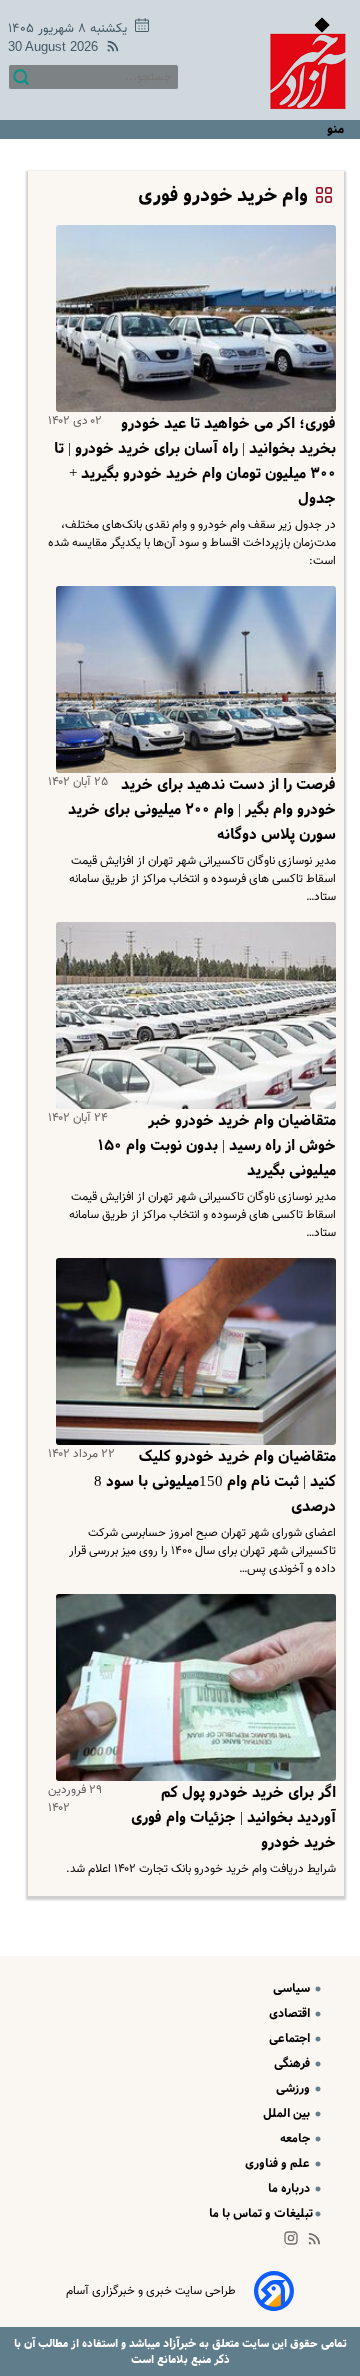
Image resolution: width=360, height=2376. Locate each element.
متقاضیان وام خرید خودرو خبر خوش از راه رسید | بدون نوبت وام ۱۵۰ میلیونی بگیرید (217, 1146)
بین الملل (288, 2113)
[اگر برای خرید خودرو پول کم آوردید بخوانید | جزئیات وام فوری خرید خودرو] (192, 1687)
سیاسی (293, 1988)
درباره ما (290, 2188)
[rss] (109, 49)
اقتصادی (291, 2013)
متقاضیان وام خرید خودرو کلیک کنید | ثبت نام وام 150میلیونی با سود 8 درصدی (215, 1482)
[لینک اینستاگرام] (295, 2242)
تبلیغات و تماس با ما (261, 2213)
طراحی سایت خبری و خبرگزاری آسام (151, 2291)
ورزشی (294, 2088)
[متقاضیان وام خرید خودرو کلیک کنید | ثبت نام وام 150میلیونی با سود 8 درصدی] (192, 1351)
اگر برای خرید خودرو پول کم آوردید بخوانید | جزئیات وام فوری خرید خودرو (233, 1818)
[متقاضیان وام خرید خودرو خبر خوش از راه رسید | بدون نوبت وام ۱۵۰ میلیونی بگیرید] (192, 1015)
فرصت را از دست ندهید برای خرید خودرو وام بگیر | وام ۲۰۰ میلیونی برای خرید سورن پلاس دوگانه (202, 810)
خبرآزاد (178, 2343)
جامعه (296, 2138)
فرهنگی (293, 2063)
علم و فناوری (279, 2163)
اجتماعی (291, 2038)
